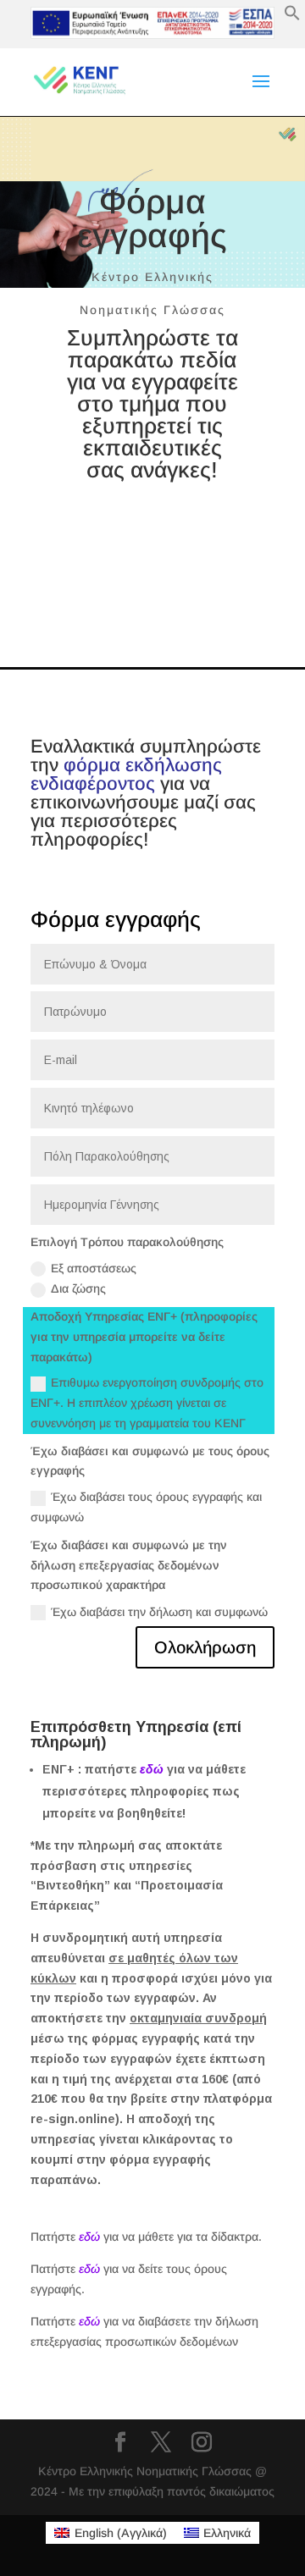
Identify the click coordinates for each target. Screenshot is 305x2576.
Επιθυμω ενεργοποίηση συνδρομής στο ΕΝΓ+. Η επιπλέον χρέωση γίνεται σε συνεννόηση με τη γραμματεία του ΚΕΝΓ (147, 1403)
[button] (292, 17)
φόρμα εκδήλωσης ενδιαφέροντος (126, 774)
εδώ (152, 1769)
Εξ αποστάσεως (94, 1268)
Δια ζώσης (78, 1288)
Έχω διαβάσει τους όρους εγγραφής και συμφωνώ (146, 1507)
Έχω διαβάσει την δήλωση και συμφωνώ (159, 1612)
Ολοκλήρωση (205, 1647)
